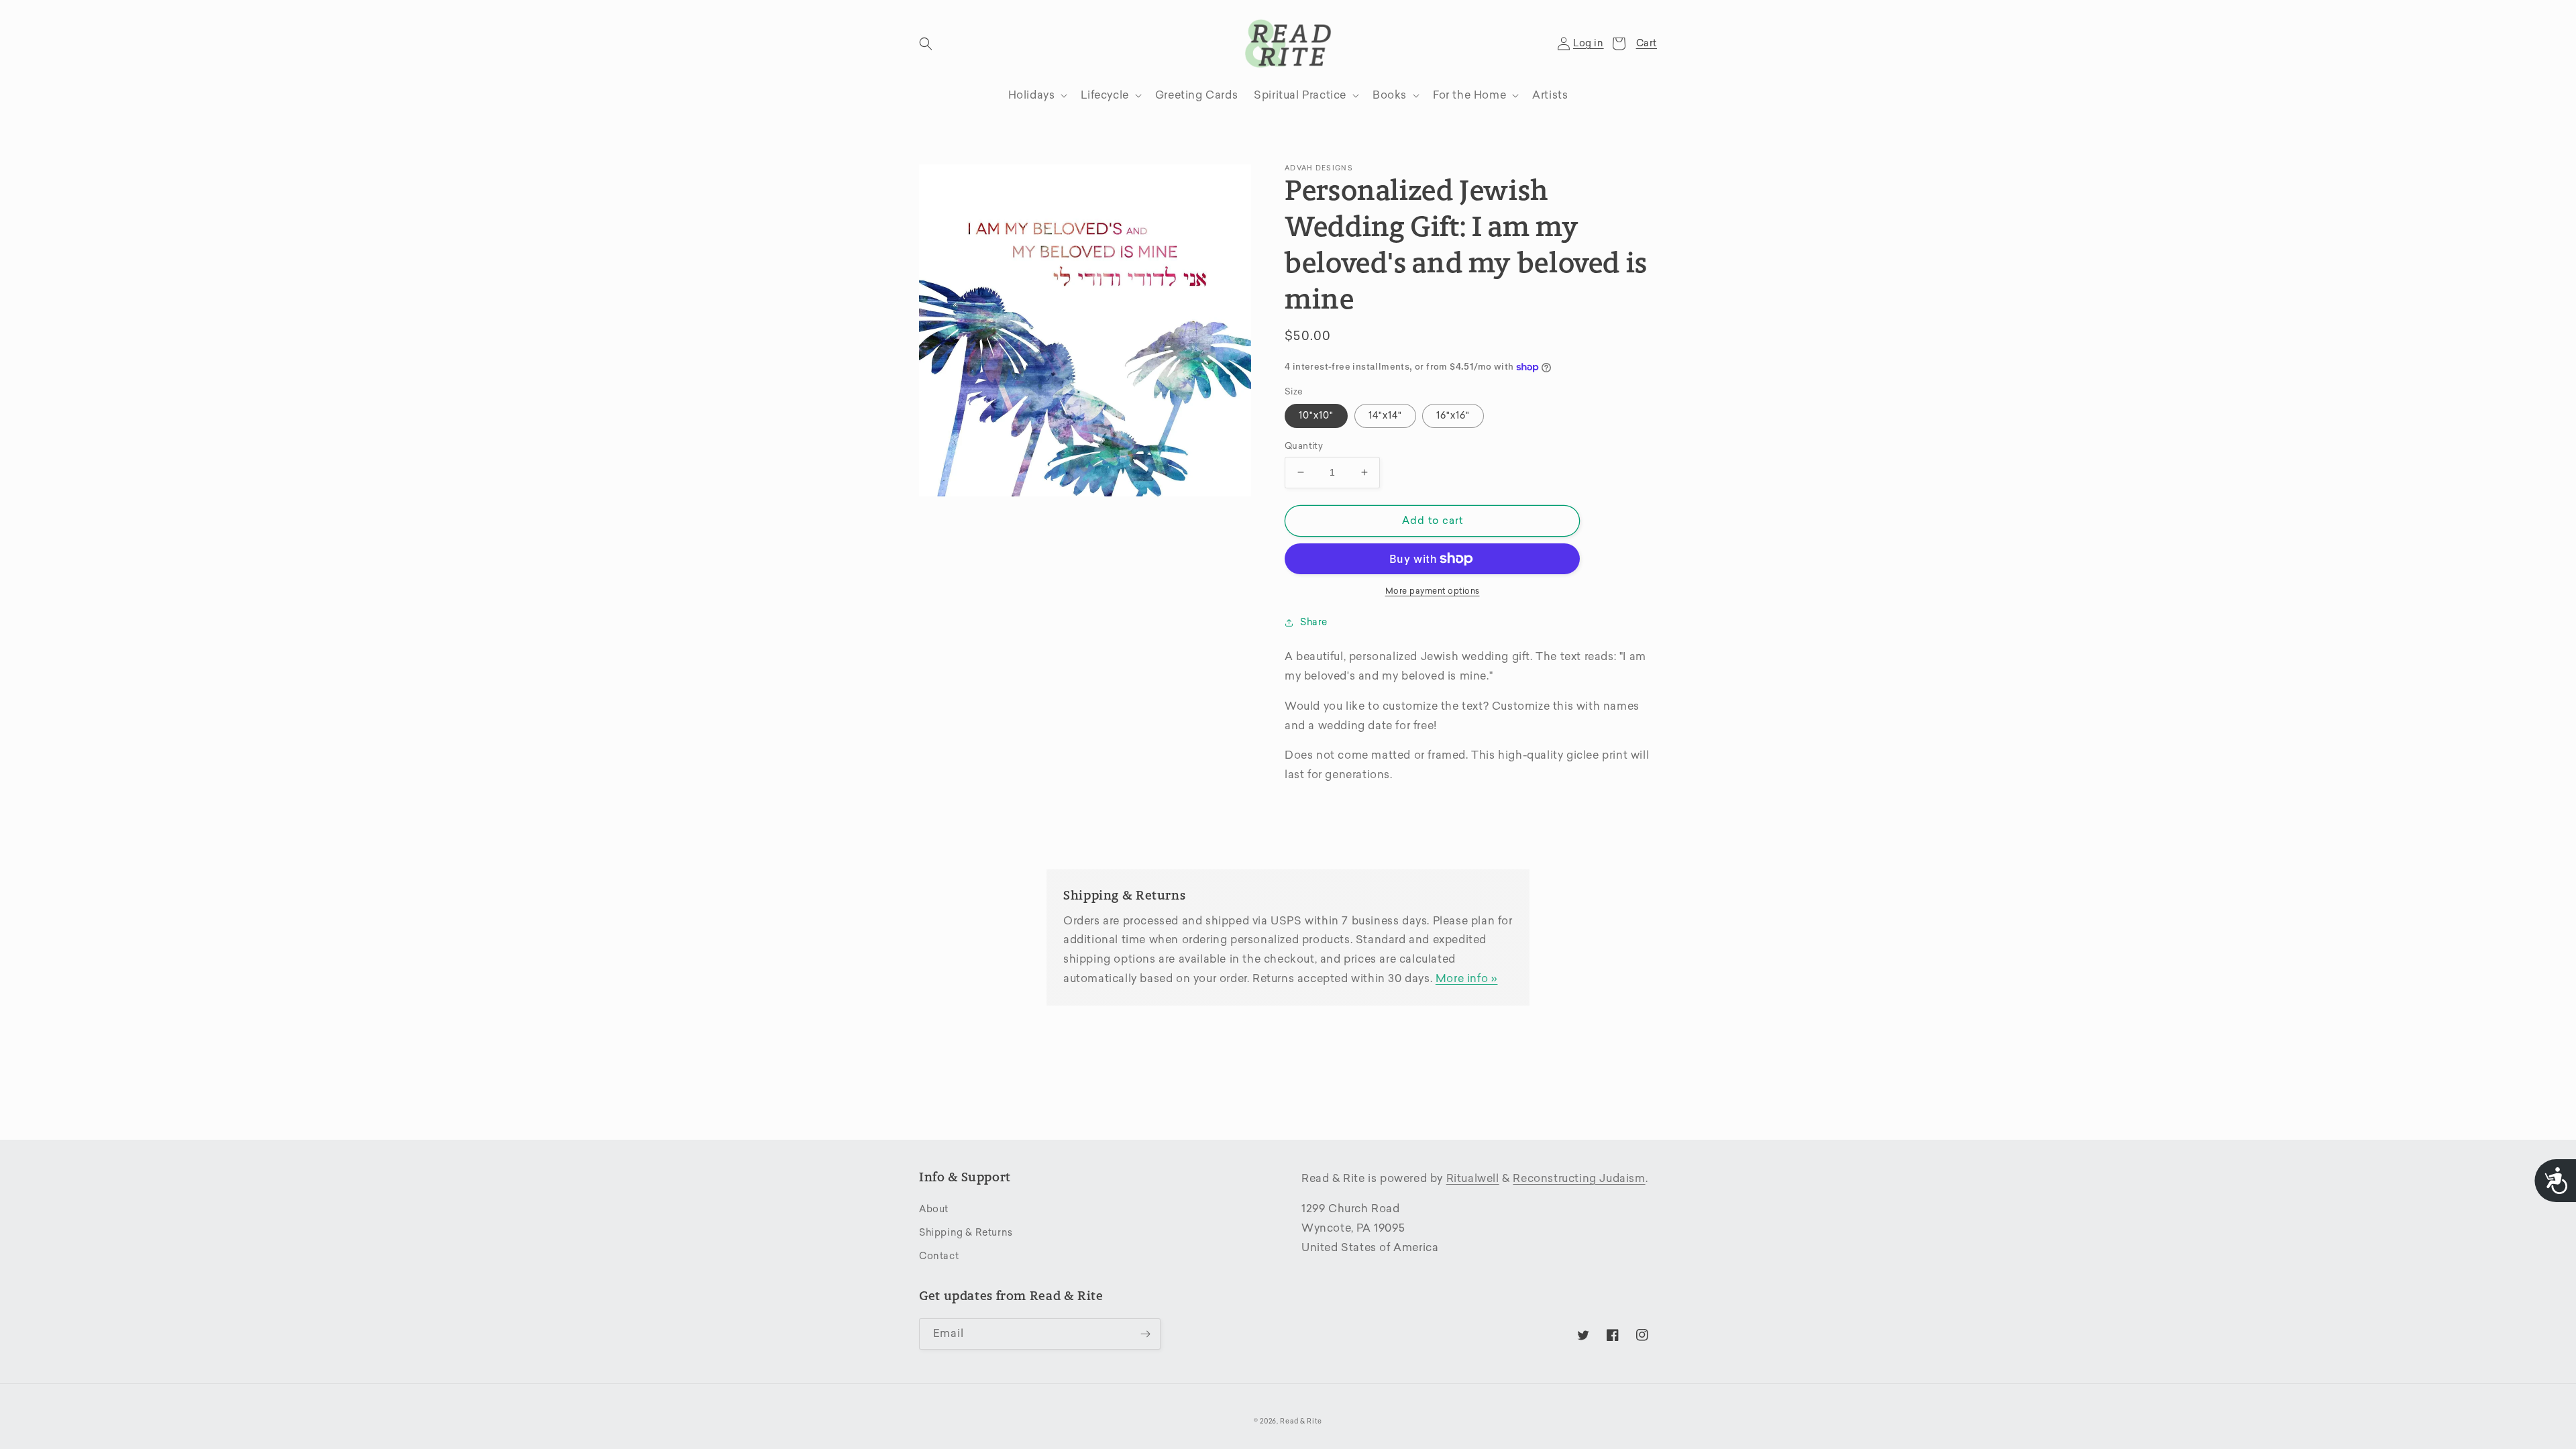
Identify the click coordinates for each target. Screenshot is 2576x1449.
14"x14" (1385, 416)
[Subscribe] (1145, 1334)
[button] (926, 44)
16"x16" (1453, 416)
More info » (1467, 978)
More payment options (1433, 591)
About (934, 1209)
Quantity (1304, 446)
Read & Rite (1301, 1421)
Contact (939, 1256)
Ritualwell (1473, 1178)
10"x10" (1316, 416)
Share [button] (1314, 622)
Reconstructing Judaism (1579, 1178)
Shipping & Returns (966, 1233)
